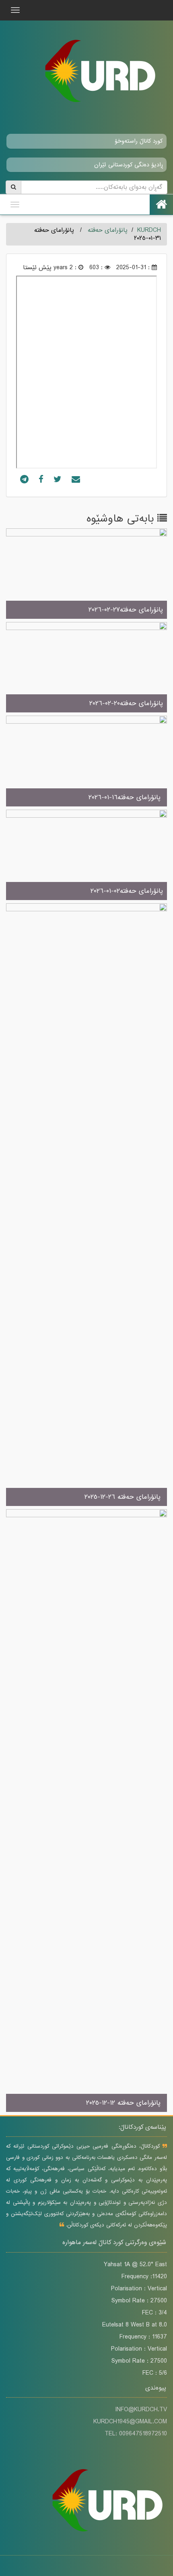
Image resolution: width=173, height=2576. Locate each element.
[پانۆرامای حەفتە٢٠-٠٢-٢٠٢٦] (86, 668)
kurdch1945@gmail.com (130, 2422)
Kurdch (149, 230)
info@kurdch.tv (141, 2410)
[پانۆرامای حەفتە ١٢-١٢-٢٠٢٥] (86, 1811)
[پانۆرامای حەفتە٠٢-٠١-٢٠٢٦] (86, 855)
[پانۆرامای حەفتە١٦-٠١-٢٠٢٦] (86, 762)
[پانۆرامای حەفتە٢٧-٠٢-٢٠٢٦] (86, 574)
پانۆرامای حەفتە (108, 230)
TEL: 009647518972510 (136, 2434)
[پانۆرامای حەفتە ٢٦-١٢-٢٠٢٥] (86, 1205)
